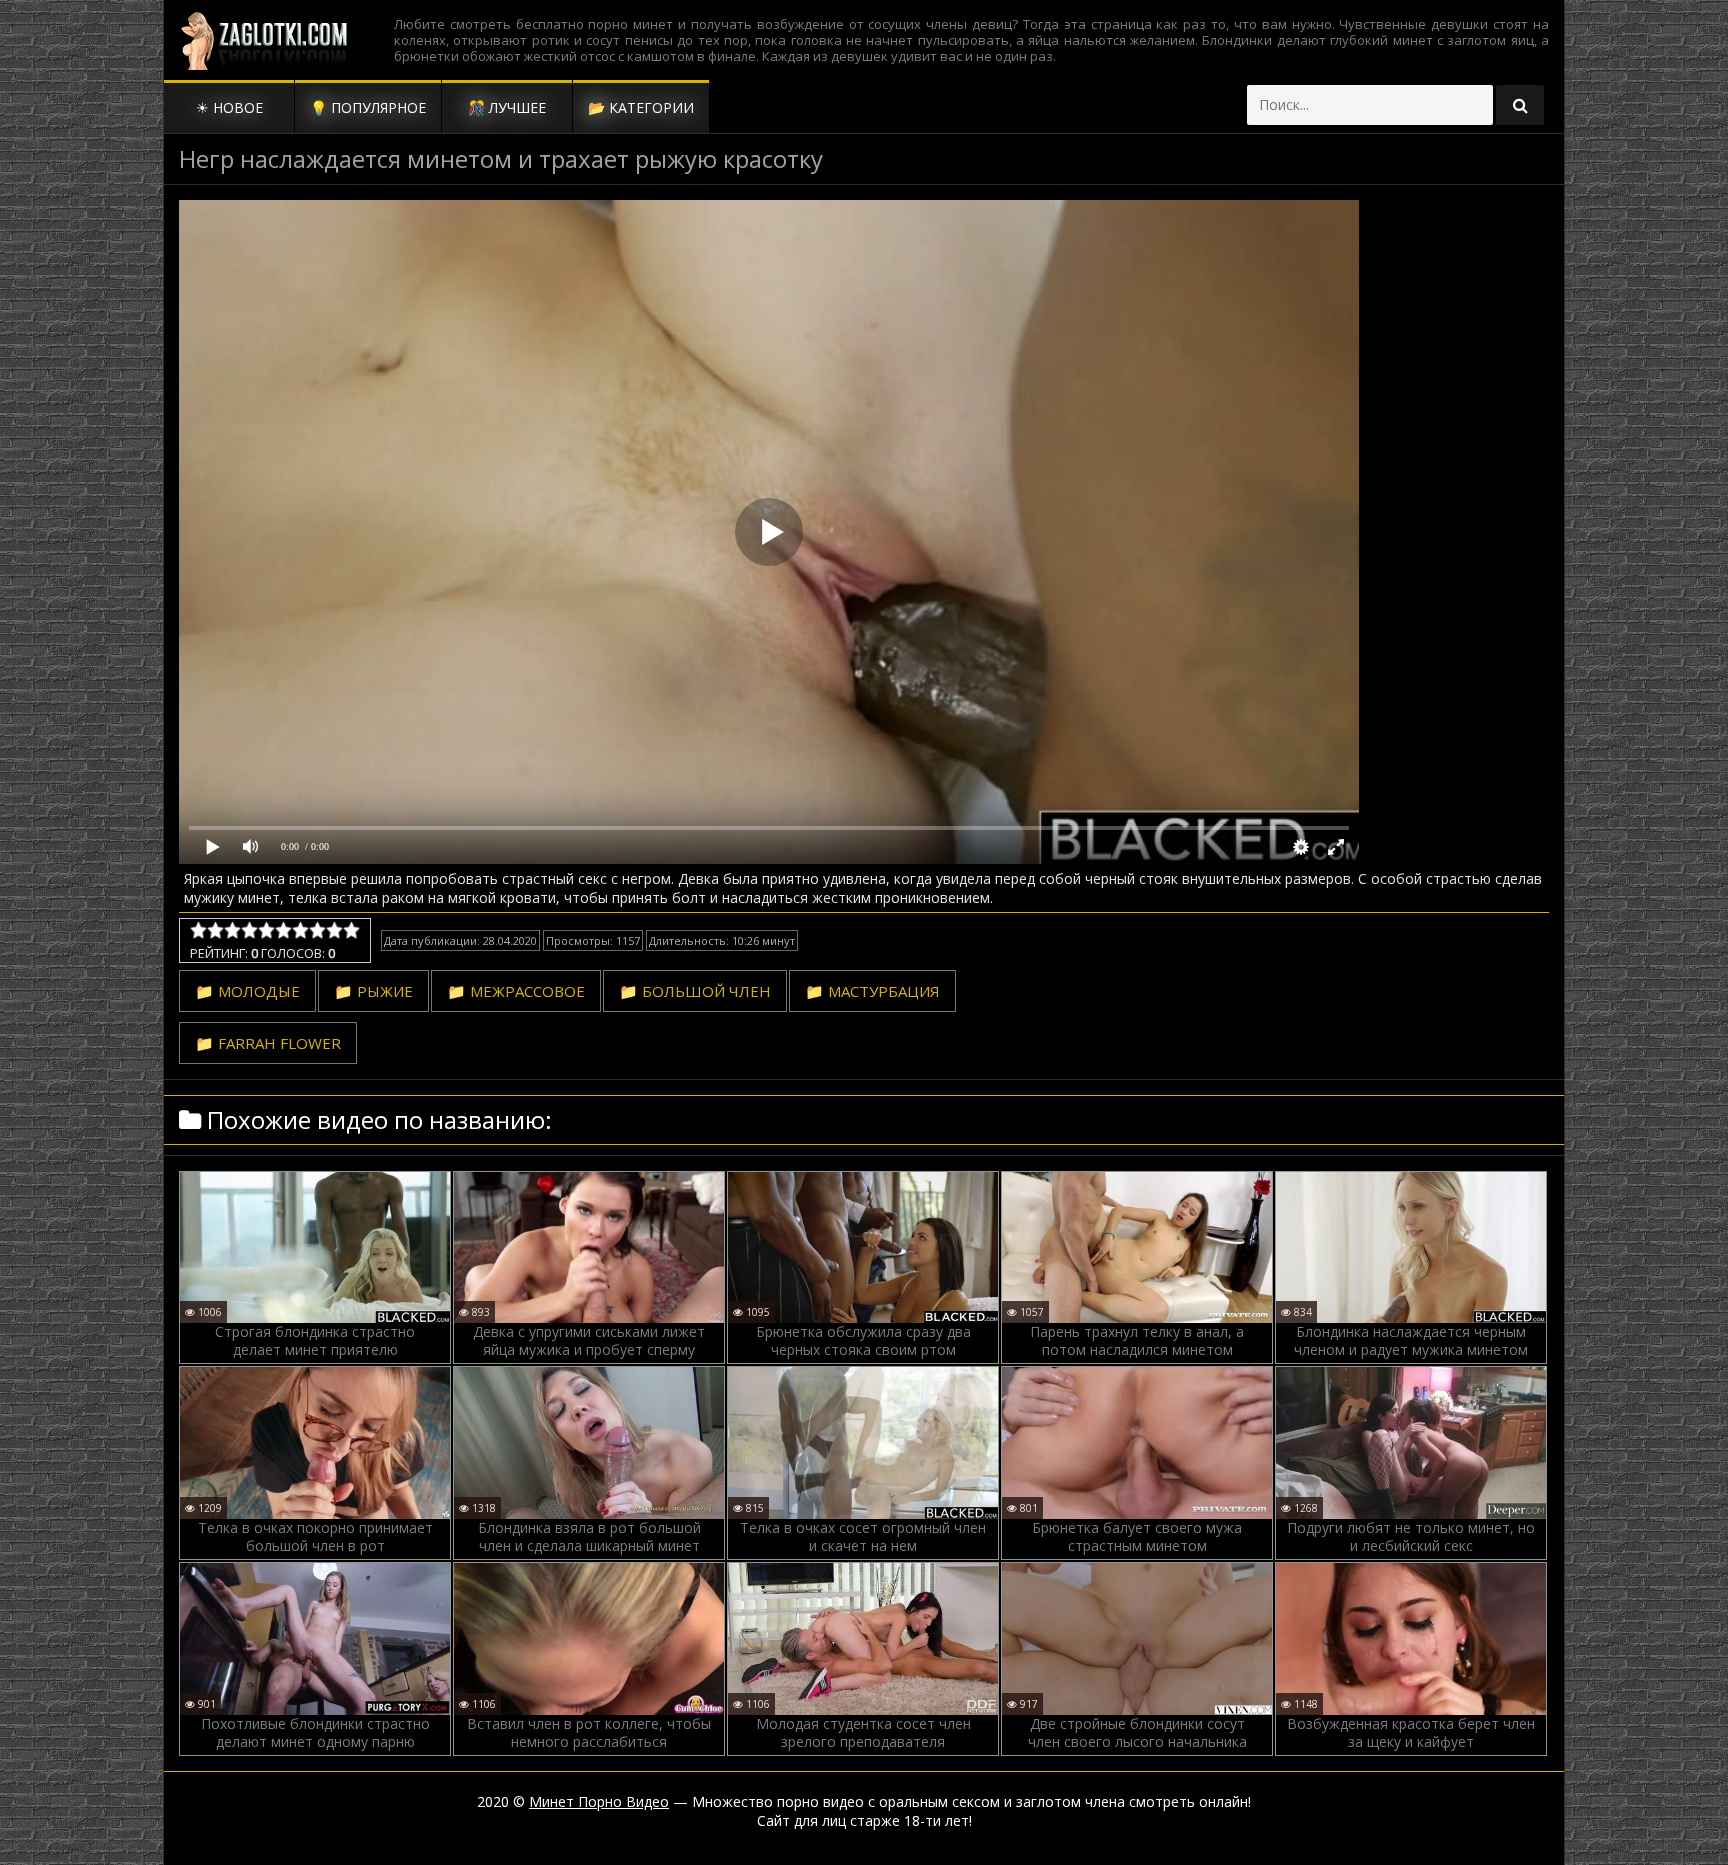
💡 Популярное (368, 107)
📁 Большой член (695, 991)
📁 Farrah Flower (268, 1043)
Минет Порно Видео (599, 1801)
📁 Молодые (247, 991)
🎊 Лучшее (507, 107)
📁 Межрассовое (516, 991)
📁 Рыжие (373, 991)
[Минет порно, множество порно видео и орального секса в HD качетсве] (264, 40)
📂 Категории (641, 107)
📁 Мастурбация (872, 991)
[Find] (1520, 105)
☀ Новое (229, 107)
